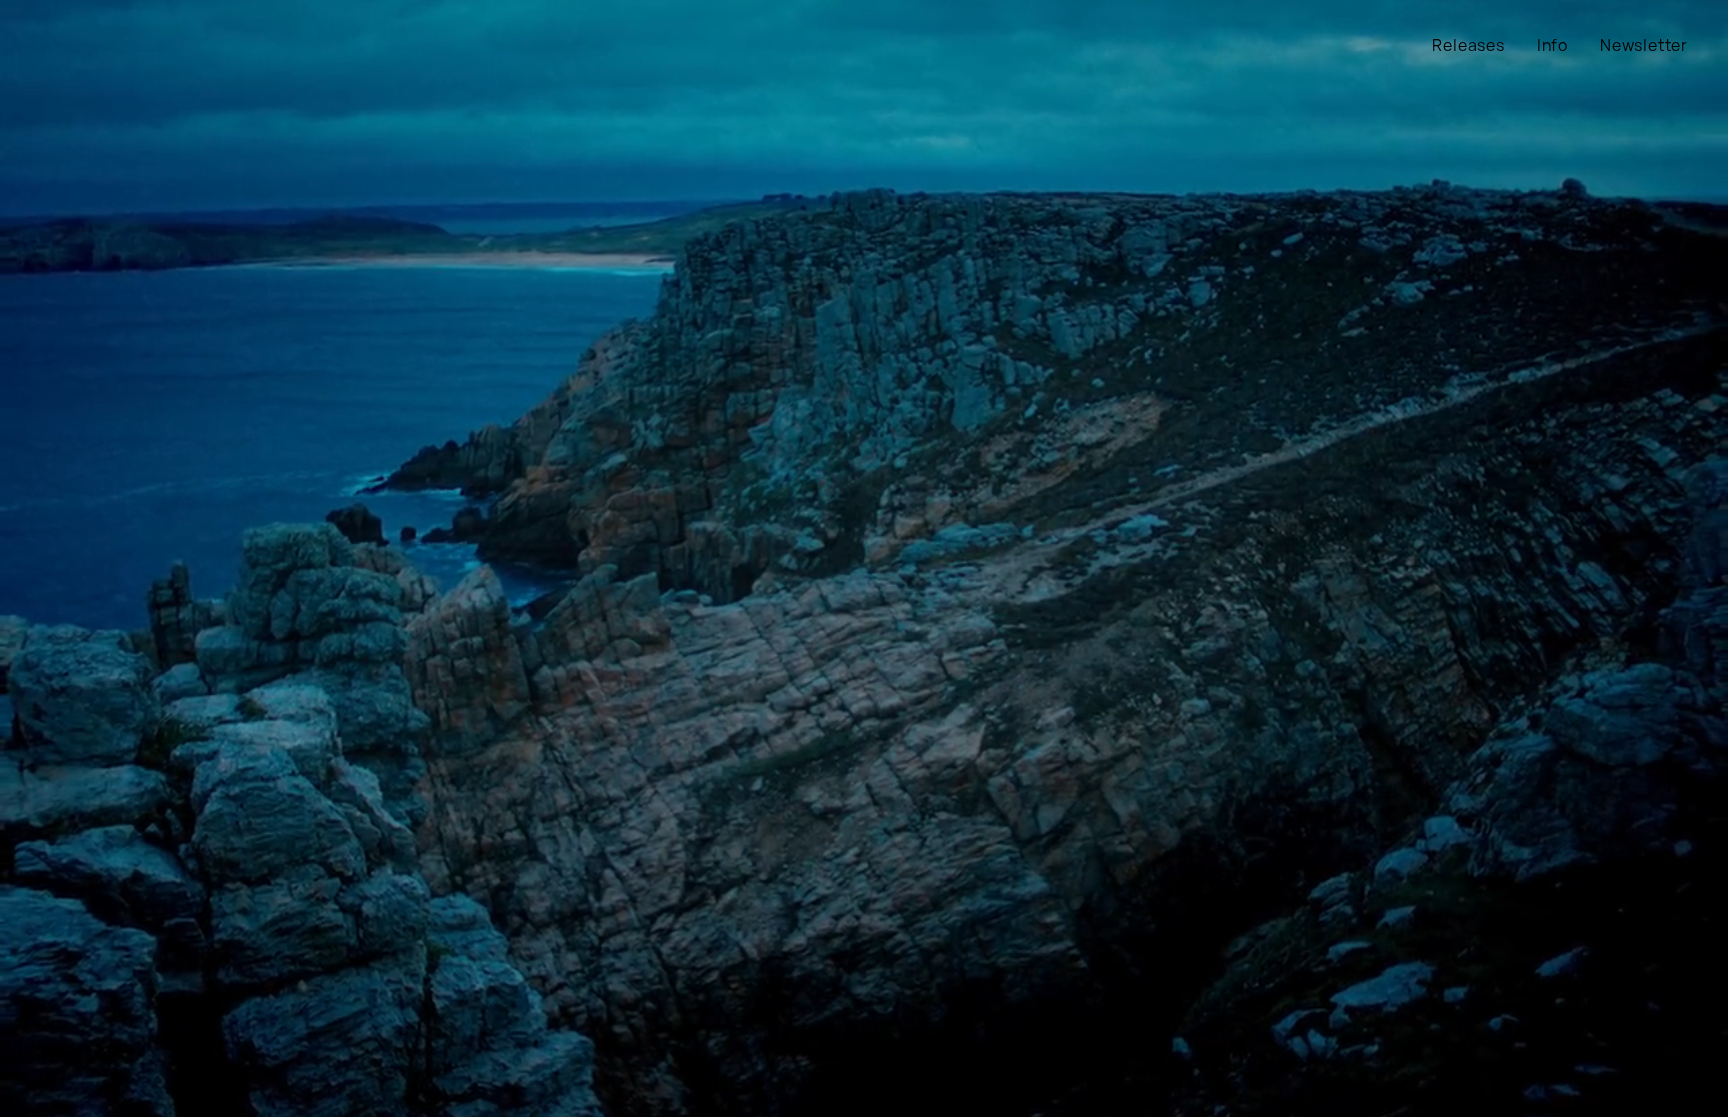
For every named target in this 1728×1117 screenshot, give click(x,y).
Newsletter (1644, 45)
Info (1552, 45)
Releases (1468, 45)
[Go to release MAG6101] (864, 558)
